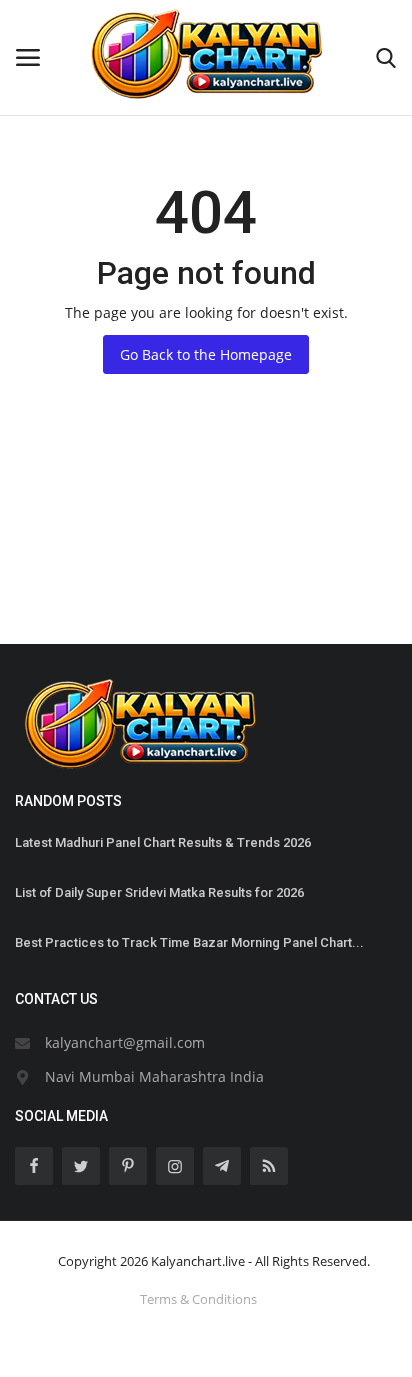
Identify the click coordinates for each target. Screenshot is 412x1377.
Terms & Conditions (198, 1299)
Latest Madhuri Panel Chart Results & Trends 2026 (163, 842)
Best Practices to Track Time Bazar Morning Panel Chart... (189, 942)
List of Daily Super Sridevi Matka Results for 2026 (159, 892)
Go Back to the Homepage (206, 354)
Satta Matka (54, 571)
